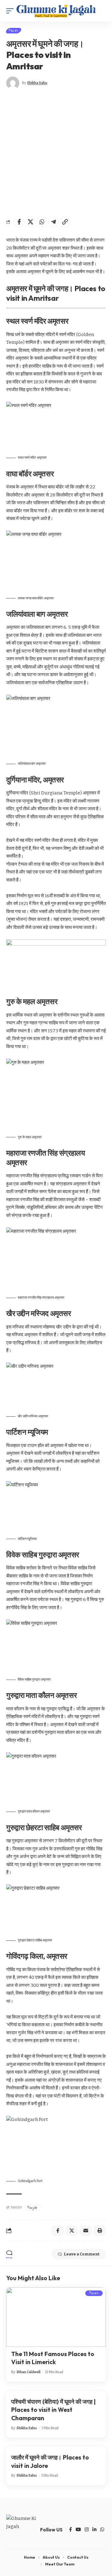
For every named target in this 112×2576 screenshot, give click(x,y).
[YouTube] (78, 2530)
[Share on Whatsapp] (42, 222)
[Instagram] (87, 2530)
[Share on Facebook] (19, 222)
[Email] (86, 2231)
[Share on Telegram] (54, 222)
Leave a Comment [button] (82, 2254)
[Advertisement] (56, 153)
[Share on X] (30, 222)
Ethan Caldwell (28, 2372)
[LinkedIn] (94, 2530)
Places (14, 31)
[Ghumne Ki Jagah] (56, 11)
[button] (12, 11)
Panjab (33, 2207)
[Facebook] (70, 2530)
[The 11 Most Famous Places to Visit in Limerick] (56, 2317)
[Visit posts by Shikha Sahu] (13, 83)
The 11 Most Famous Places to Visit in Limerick (53, 2358)
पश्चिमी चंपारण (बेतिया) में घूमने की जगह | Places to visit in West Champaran (54, 2410)
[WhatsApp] (102, 2530)
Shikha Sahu (37, 83)
